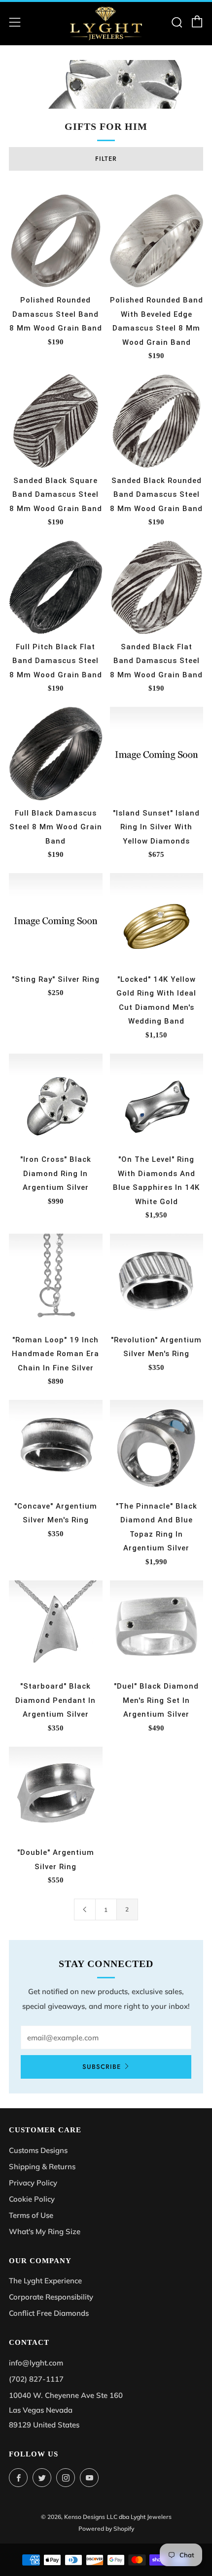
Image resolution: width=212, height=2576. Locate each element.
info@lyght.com (36, 2363)
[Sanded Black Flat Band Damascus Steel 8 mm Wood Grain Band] (157, 587)
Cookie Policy (32, 2199)
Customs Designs (38, 2150)
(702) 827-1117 (36, 2379)
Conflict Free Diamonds (49, 2313)
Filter (106, 159)
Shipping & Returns (42, 2167)
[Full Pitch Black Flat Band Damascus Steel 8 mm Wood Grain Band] (56, 587)
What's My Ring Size (45, 2231)
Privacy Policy (33, 2183)
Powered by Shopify (106, 2529)
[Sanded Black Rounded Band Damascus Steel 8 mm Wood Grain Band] (157, 421)
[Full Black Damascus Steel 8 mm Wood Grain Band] (56, 754)
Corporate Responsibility (51, 2297)
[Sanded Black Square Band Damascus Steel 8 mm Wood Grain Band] (56, 421)
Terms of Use (31, 2215)
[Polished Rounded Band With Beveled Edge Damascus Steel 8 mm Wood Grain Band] (157, 241)
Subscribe (102, 2067)
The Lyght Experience (45, 2281)
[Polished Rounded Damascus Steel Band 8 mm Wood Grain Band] (56, 241)
